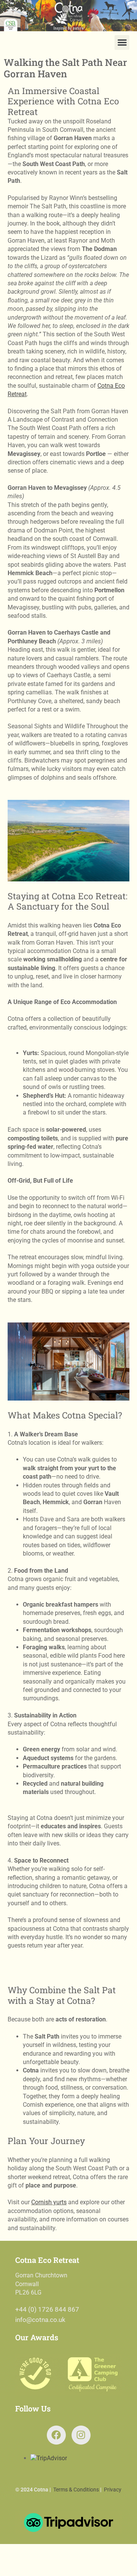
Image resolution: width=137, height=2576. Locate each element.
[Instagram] (81, 2435)
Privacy (113, 2490)
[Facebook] (56, 2435)
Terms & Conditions (76, 2490)
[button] (122, 42)
